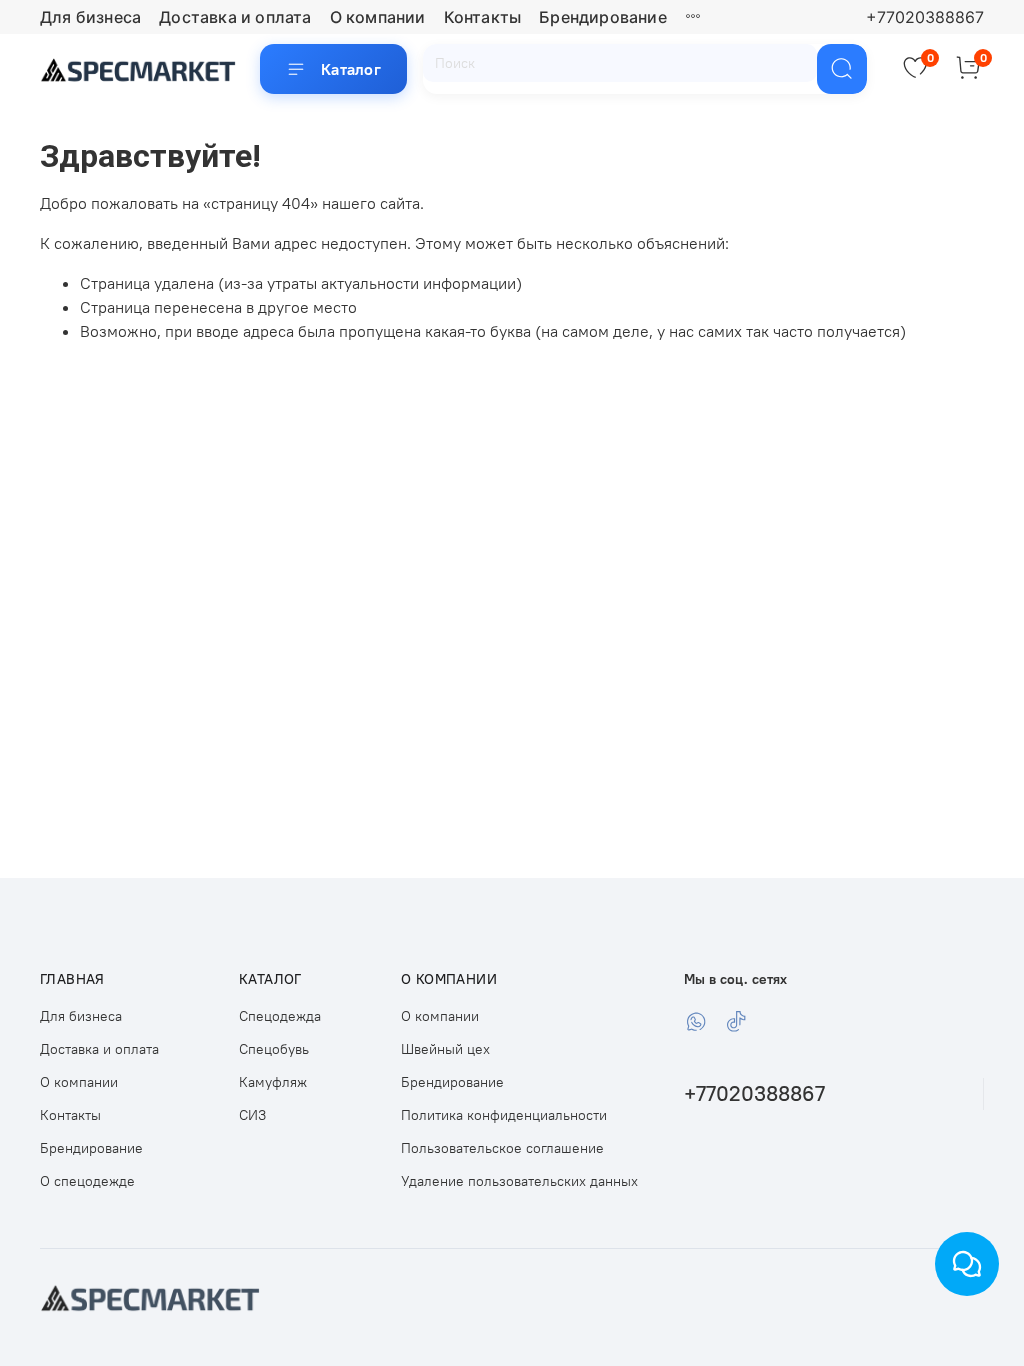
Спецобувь (274, 1049)
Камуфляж (273, 1082)
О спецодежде (87, 1181)
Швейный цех (445, 1049)
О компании (378, 17)
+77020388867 (925, 17)
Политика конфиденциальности (504, 1115)
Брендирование (603, 17)
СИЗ (252, 1115)
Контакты (483, 17)
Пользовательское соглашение (502, 1148)
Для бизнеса (90, 17)
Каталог (351, 69)
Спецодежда (280, 1016)
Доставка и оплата (235, 17)
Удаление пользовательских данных (519, 1181)
